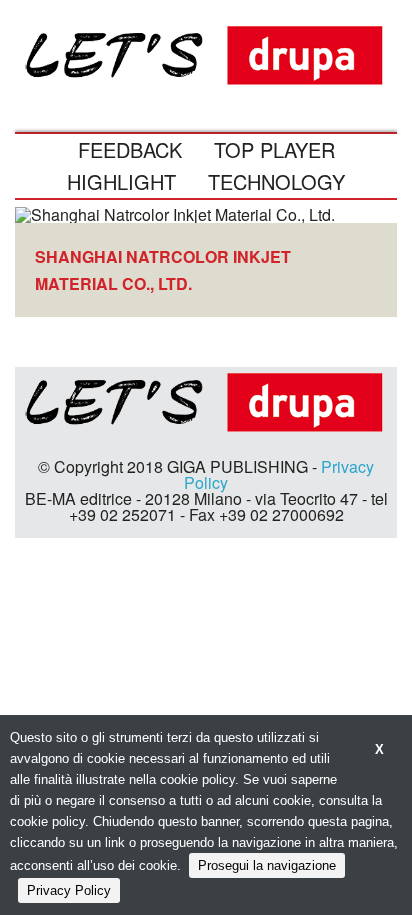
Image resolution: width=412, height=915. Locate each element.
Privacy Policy (69, 890)
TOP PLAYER (274, 149)
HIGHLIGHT (121, 181)
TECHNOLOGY (276, 181)
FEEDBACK (130, 149)
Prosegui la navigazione (267, 865)
